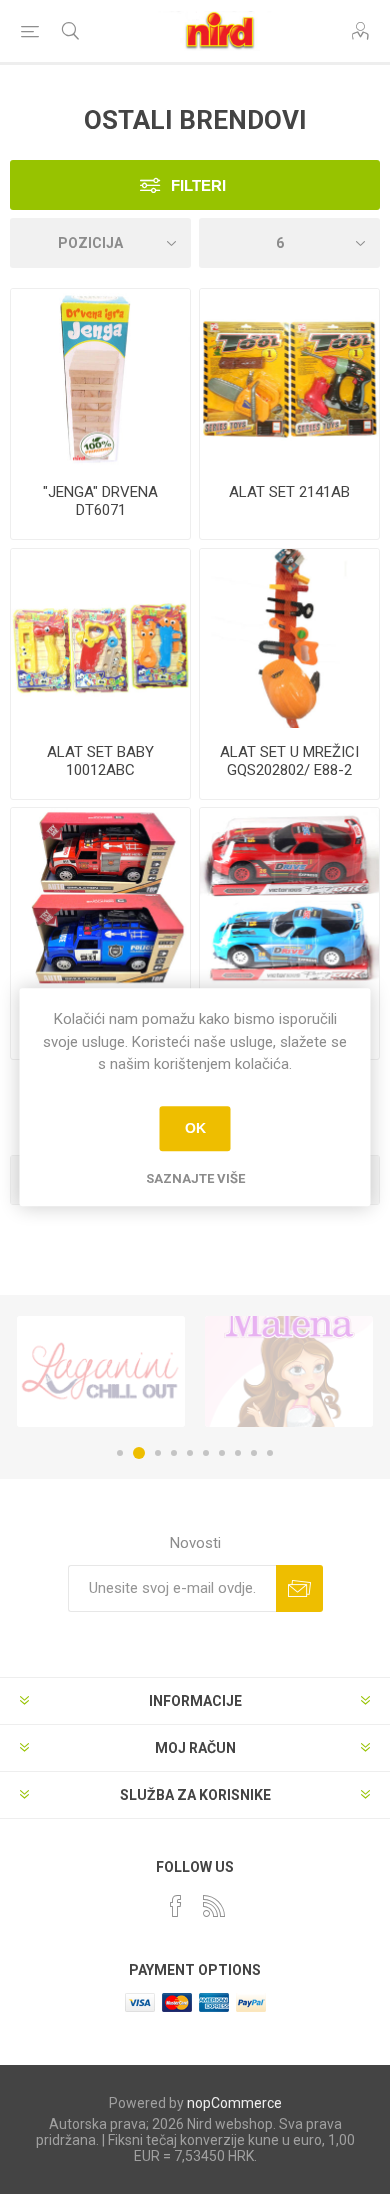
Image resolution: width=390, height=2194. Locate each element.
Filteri (198, 185)
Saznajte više (195, 1178)
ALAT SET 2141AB (289, 492)
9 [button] (254, 1453)
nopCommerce (234, 2103)
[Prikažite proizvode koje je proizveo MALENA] (289, 1371)
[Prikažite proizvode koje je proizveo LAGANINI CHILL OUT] (101, 1371)
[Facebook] (176, 1906)
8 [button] (238, 1453)
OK (195, 1128)
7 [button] (222, 1453)
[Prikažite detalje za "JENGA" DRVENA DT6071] (100, 378)
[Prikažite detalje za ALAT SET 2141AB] (289, 378)
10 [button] (270, 1453)
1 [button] (120, 1453)
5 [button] (190, 1453)
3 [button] (158, 1453)
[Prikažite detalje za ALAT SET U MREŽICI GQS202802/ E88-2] (289, 638)
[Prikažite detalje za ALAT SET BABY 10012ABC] (100, 638)
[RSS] (214, 1906)
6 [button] (206, 1453)
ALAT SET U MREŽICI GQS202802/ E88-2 (289, 761)
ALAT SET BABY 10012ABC (100, 761)
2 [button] (139, 1453)
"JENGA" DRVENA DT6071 (100, 501)
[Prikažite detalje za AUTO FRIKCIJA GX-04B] (289, 897)
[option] (101, 1371)
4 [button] (174, 1453)
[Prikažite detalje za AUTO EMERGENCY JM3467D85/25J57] (100, 897)
